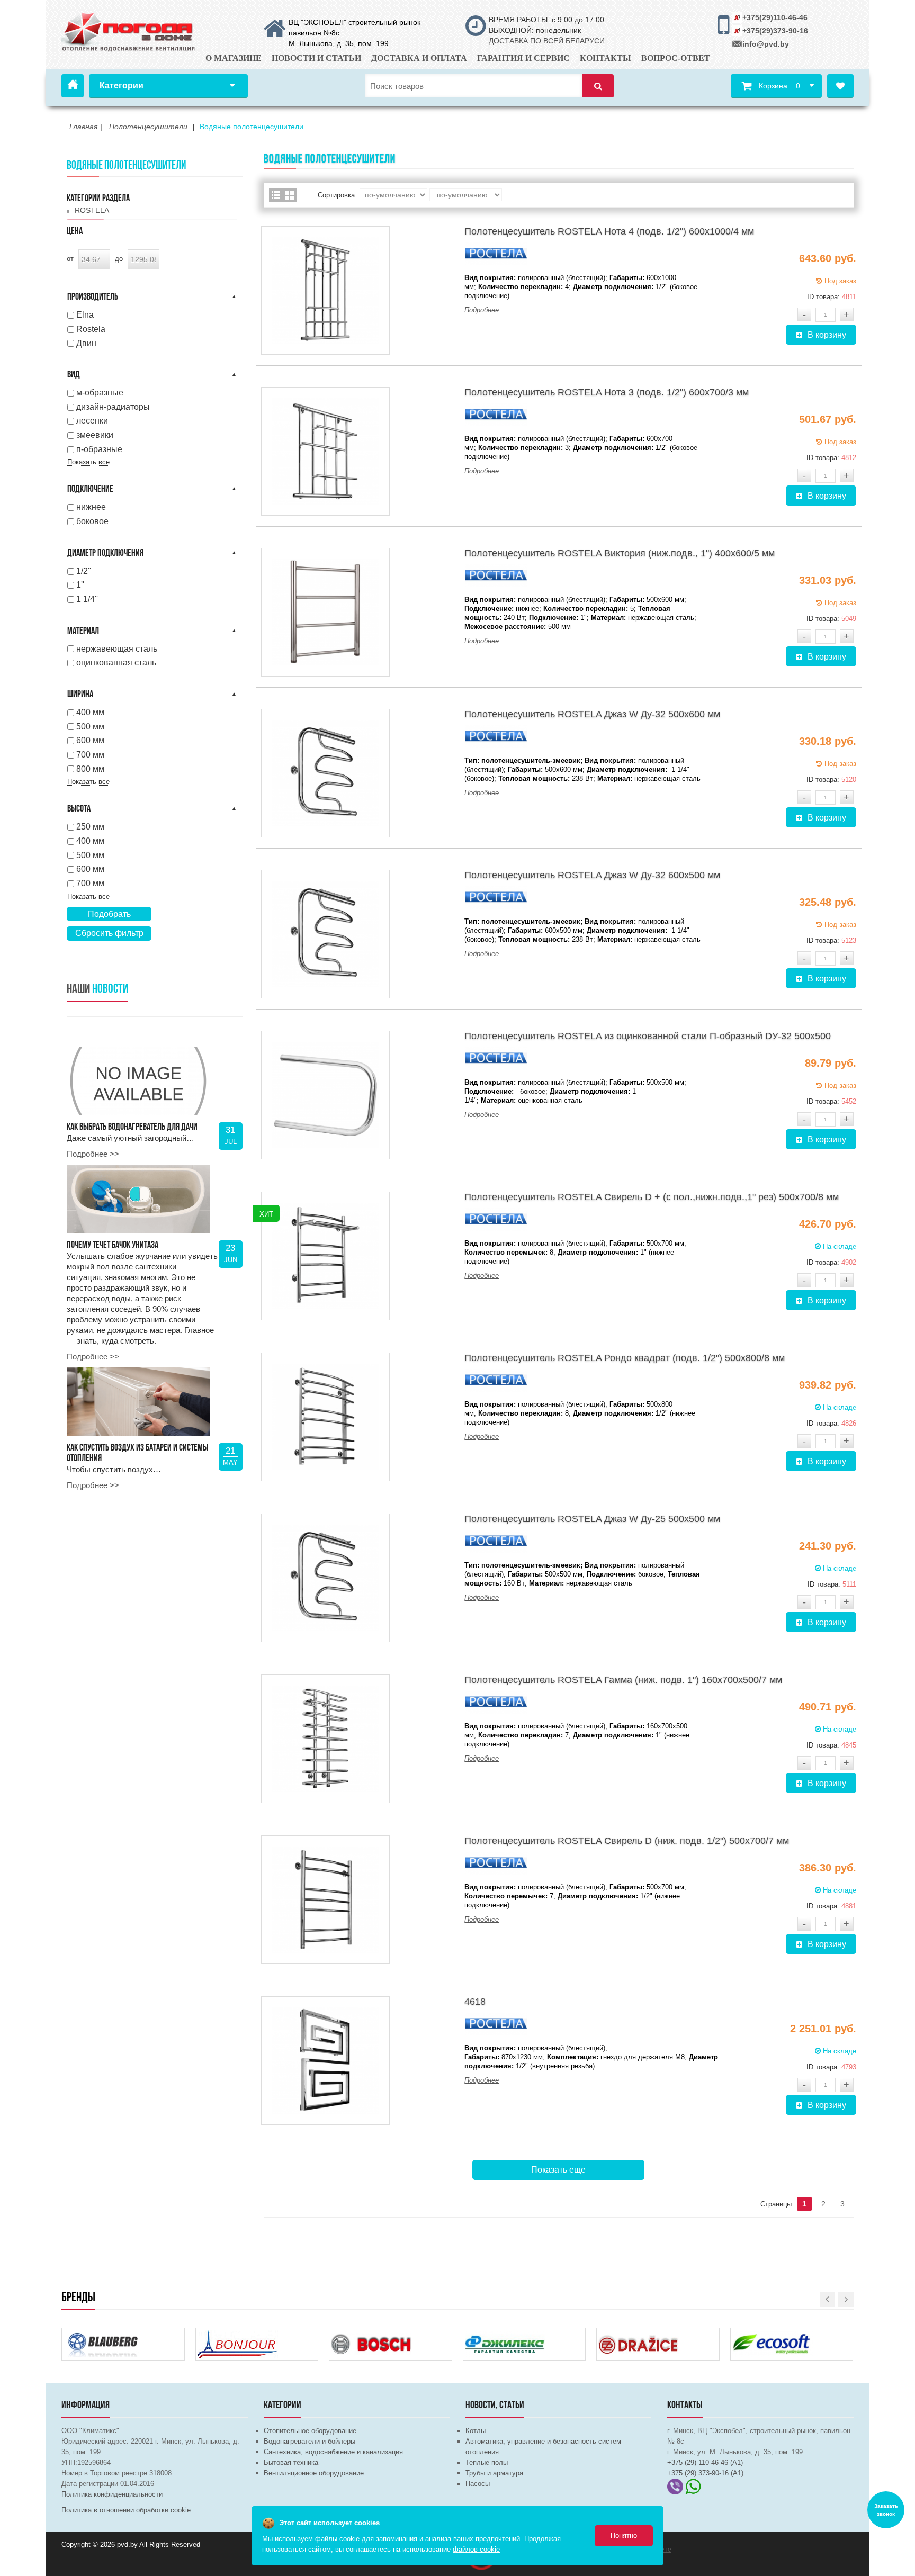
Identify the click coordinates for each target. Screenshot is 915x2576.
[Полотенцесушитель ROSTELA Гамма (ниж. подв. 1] (325, 1739)
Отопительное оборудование (310, 2431)
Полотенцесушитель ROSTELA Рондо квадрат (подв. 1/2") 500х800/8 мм (625, 1358)
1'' (80, 585)
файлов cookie (476, 2549)
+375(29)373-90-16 (775, 31)
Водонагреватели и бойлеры (310, 2441)
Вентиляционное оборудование (314, 2473)
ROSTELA (92, 210)
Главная (73, 86)
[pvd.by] (129, 30)
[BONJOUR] (238, 2335)
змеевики (95, 435)
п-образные (99, 449)
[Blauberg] (104, 2335)
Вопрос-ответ (676, 58)
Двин (86, 343)
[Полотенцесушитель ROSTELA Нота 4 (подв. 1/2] (325, 290)
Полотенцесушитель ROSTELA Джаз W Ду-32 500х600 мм (592, 714)
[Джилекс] (505, 2335)
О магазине (234, 58)
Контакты (605, 58)
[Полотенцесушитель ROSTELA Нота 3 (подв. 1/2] (325, 451)
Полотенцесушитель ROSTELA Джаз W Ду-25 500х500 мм (592, 1519)
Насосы (478, 2484)
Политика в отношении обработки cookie (126, 2510)
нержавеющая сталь (117, 649)
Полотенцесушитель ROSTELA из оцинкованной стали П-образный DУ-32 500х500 (648, 1036)
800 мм (90, 769)
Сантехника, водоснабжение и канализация (333, 2452)
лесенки (92, 421)
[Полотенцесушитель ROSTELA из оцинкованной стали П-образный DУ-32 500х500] (325, 1095)
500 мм (90, 727)
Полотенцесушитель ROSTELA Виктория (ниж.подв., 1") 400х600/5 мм (620, 553)
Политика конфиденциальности (112, 2494)
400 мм (90, 712)
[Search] (598, 86)
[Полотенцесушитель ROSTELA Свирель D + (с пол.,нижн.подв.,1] (325, 1256)
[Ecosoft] (773, 2335)
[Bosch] (371, 2335)
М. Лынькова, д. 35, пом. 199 (339, 43)
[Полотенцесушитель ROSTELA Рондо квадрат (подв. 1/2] (325, 1417)
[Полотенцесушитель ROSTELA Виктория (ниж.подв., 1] (325, 612)
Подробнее (482, 310)
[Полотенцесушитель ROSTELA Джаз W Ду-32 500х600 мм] (325, 773)
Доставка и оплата (419, 58)
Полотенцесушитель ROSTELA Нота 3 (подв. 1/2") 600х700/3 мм (607, 392)
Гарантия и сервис (523, 58)
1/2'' (84, 571)
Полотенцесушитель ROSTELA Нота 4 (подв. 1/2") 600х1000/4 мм (609, 231)
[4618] (325, 2061)
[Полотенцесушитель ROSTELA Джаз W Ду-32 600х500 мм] (325, 934)
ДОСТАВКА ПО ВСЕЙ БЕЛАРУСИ (547, 41)
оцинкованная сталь (116, 663)
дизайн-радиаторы (113, 407)
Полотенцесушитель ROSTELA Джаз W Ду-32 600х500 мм (592, 875)
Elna (85, 315)
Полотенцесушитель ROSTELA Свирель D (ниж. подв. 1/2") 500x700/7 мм (627, 1841)
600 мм (90, 740)
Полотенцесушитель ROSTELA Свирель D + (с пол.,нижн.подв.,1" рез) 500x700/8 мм (652, 1197)
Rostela (91, 329)
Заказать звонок (886, 2510)
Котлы (476, 2431)
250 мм (90, 827)
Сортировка (336, 195)
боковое (92, 521)
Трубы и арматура (494, 2473)
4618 (475, 2002)
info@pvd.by (766, 44)
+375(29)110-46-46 (775, 17)
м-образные (100, 393)
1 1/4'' (87, 599)
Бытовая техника (291, 2462)
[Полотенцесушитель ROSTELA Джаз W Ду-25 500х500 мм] (325, 1578)
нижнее (91, 507)
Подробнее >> (93, 1154)
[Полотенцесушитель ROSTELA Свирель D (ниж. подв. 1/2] (325, 1900)
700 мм (90, 755)
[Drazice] (639, 2335)
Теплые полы (487, 2462)
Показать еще (558, 2170)
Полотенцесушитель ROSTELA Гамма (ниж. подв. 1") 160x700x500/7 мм (623, 1680)
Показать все (88, 462)
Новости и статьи (316, 58)
